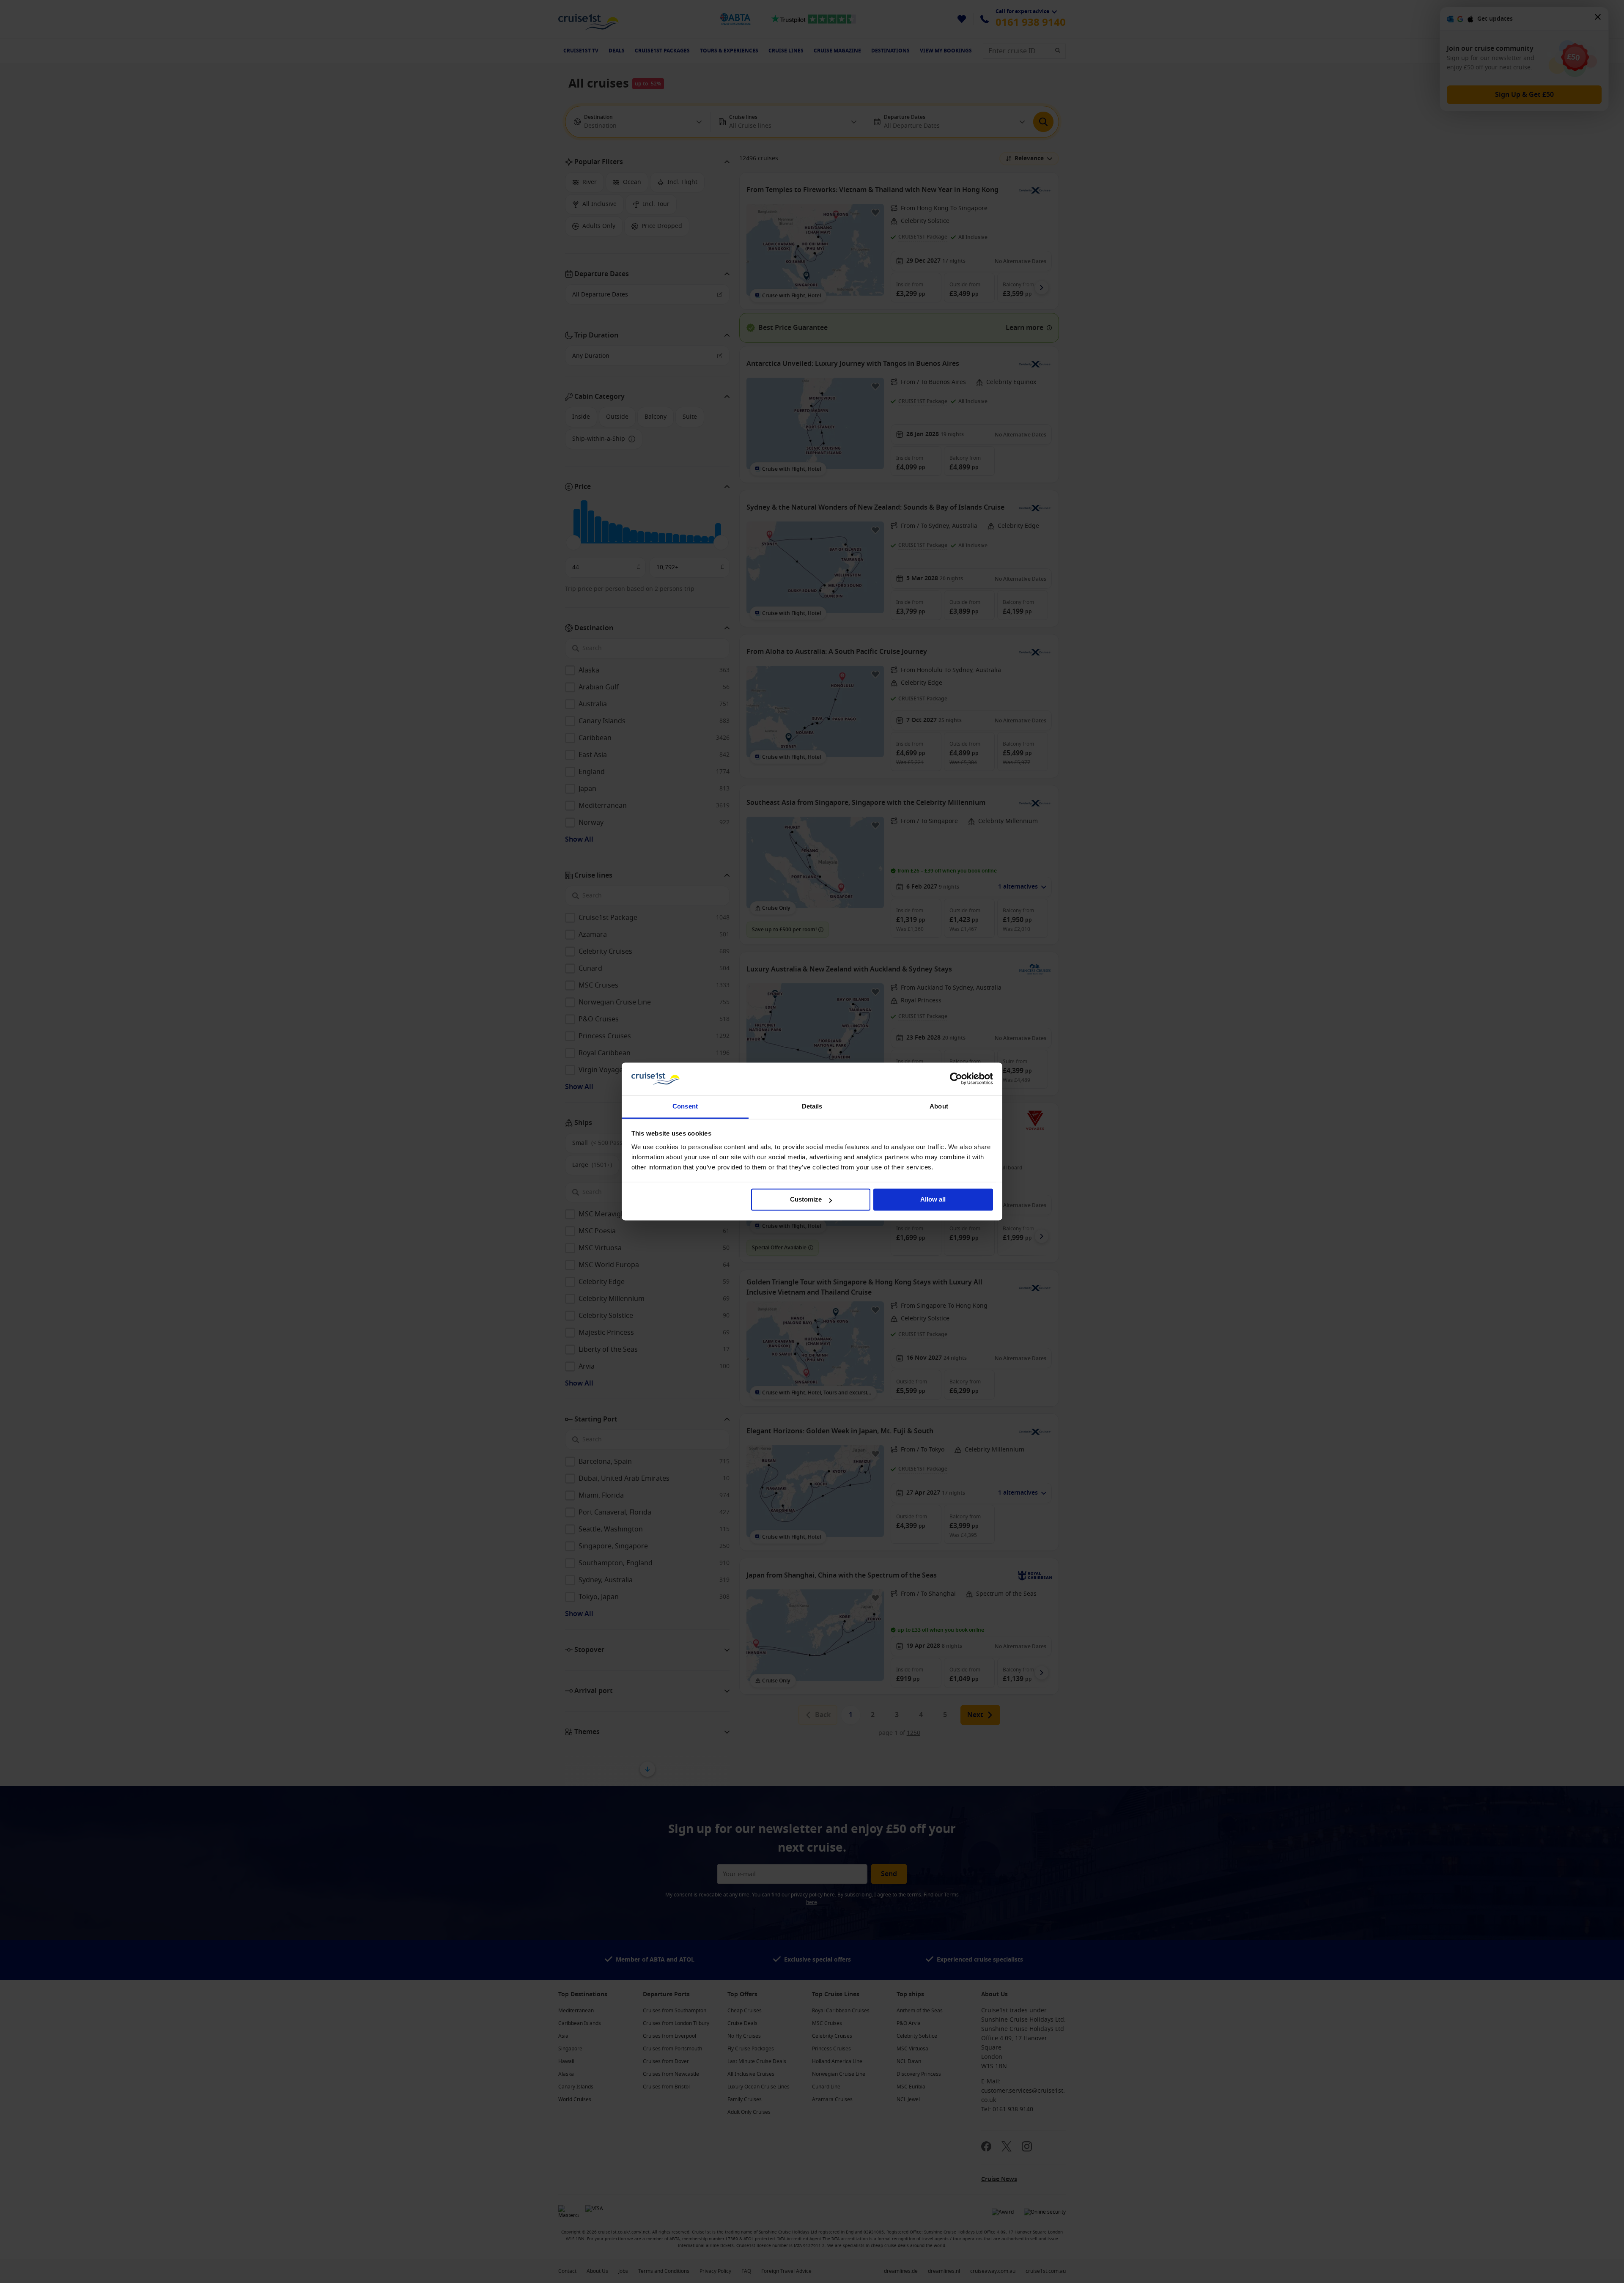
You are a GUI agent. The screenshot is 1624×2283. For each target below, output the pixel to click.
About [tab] (939, 1106)
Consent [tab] (685, 1106)
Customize (806, 1200)
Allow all (933, 1200)
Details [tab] (812, 1106)
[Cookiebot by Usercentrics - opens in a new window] (956, 1079)
